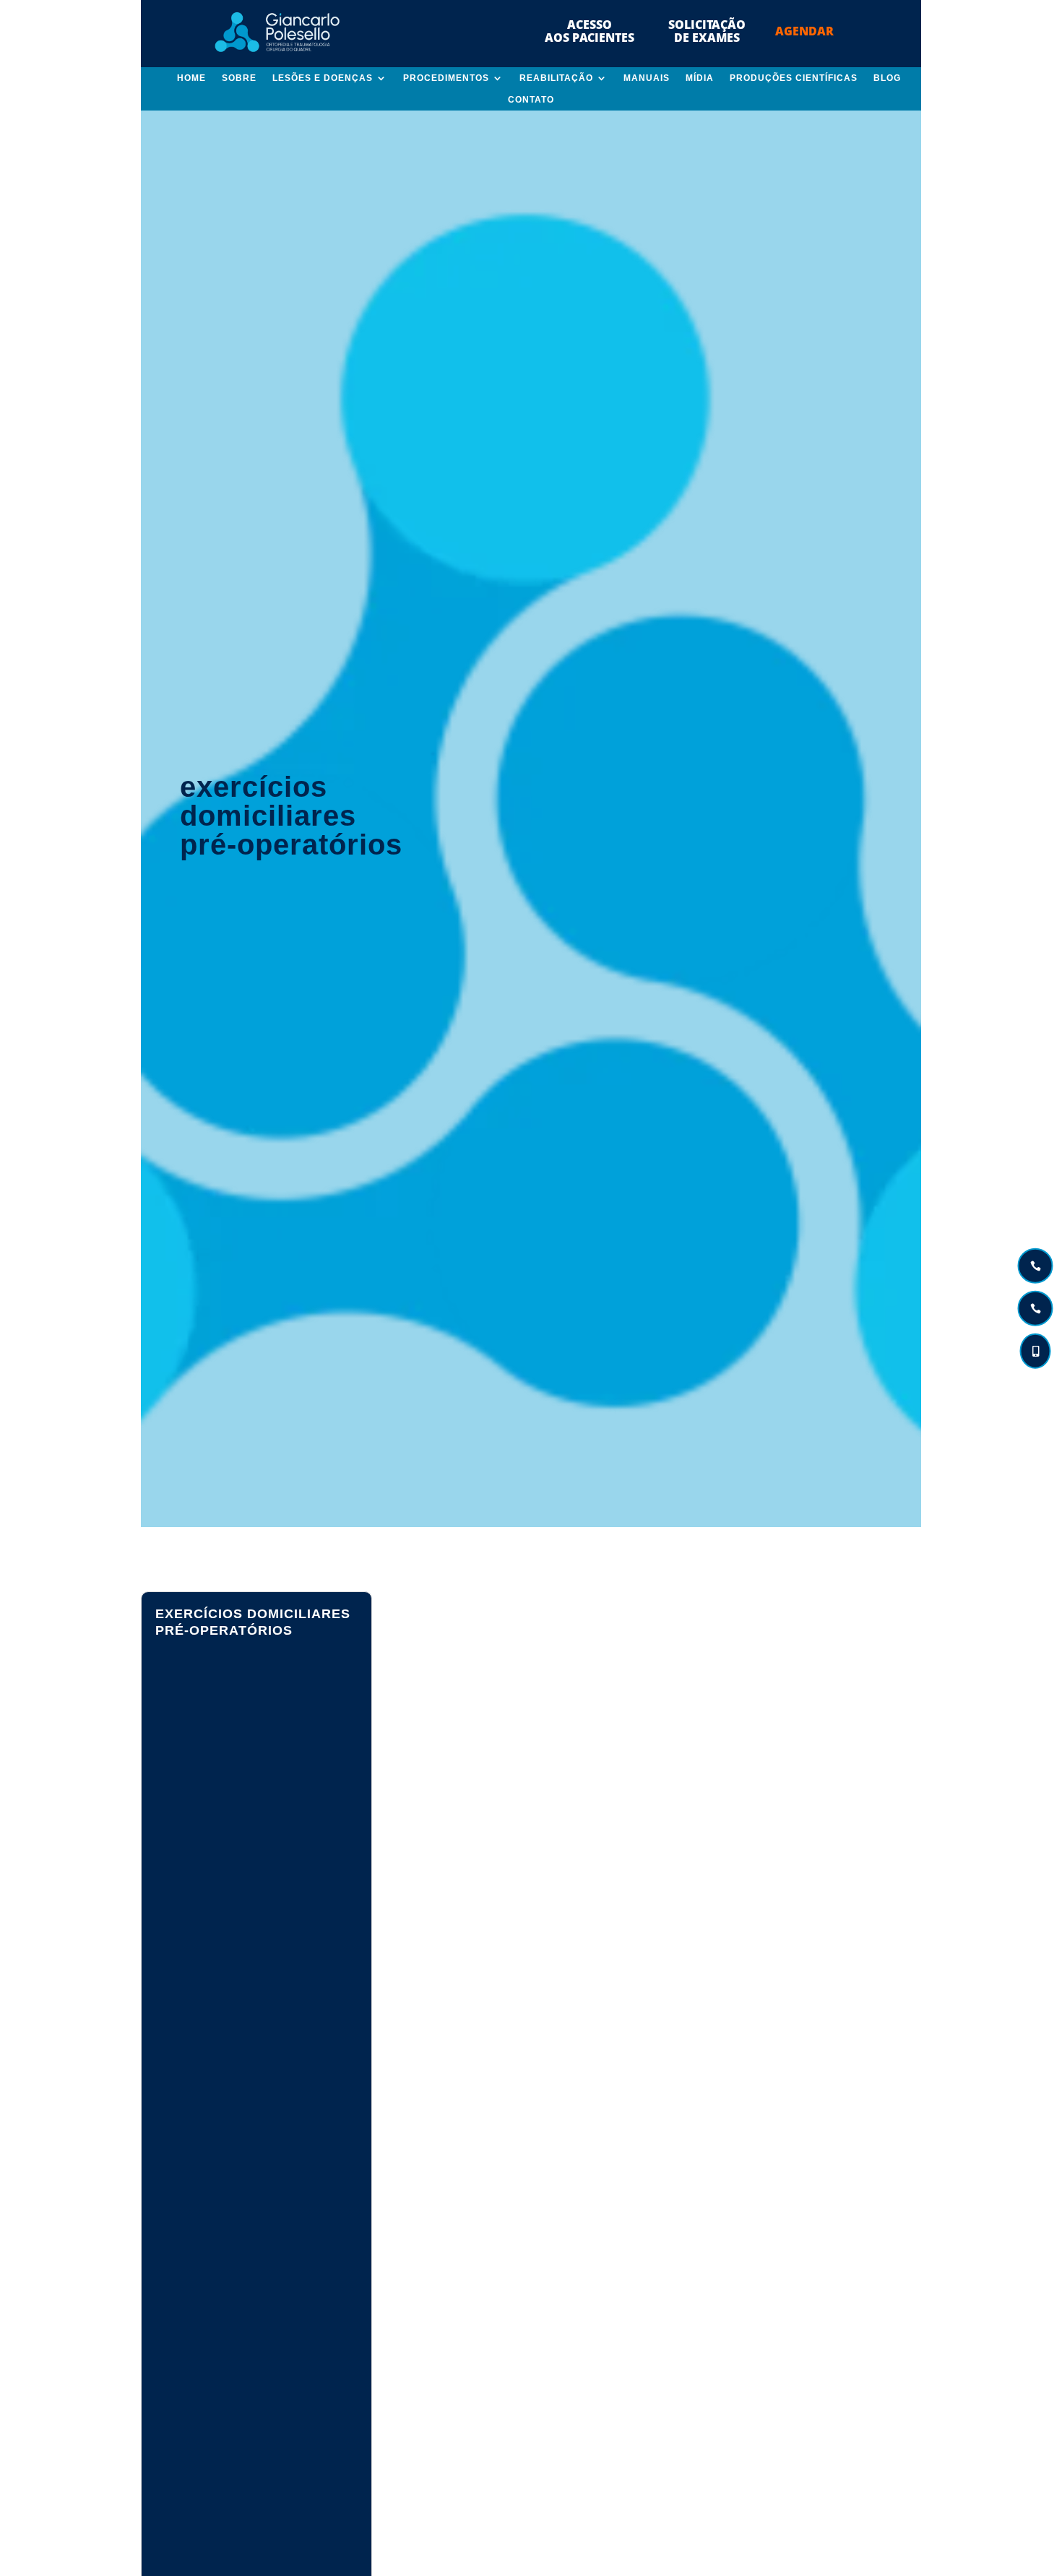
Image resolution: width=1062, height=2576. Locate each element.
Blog (887, 78)
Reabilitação (556, 78)
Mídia (700, 78)
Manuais (647, 78)
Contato (531, 100)
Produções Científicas (794, 78)
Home (191, 78)
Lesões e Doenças (323, 78)
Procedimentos (446, 78)
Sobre (239, 78)
